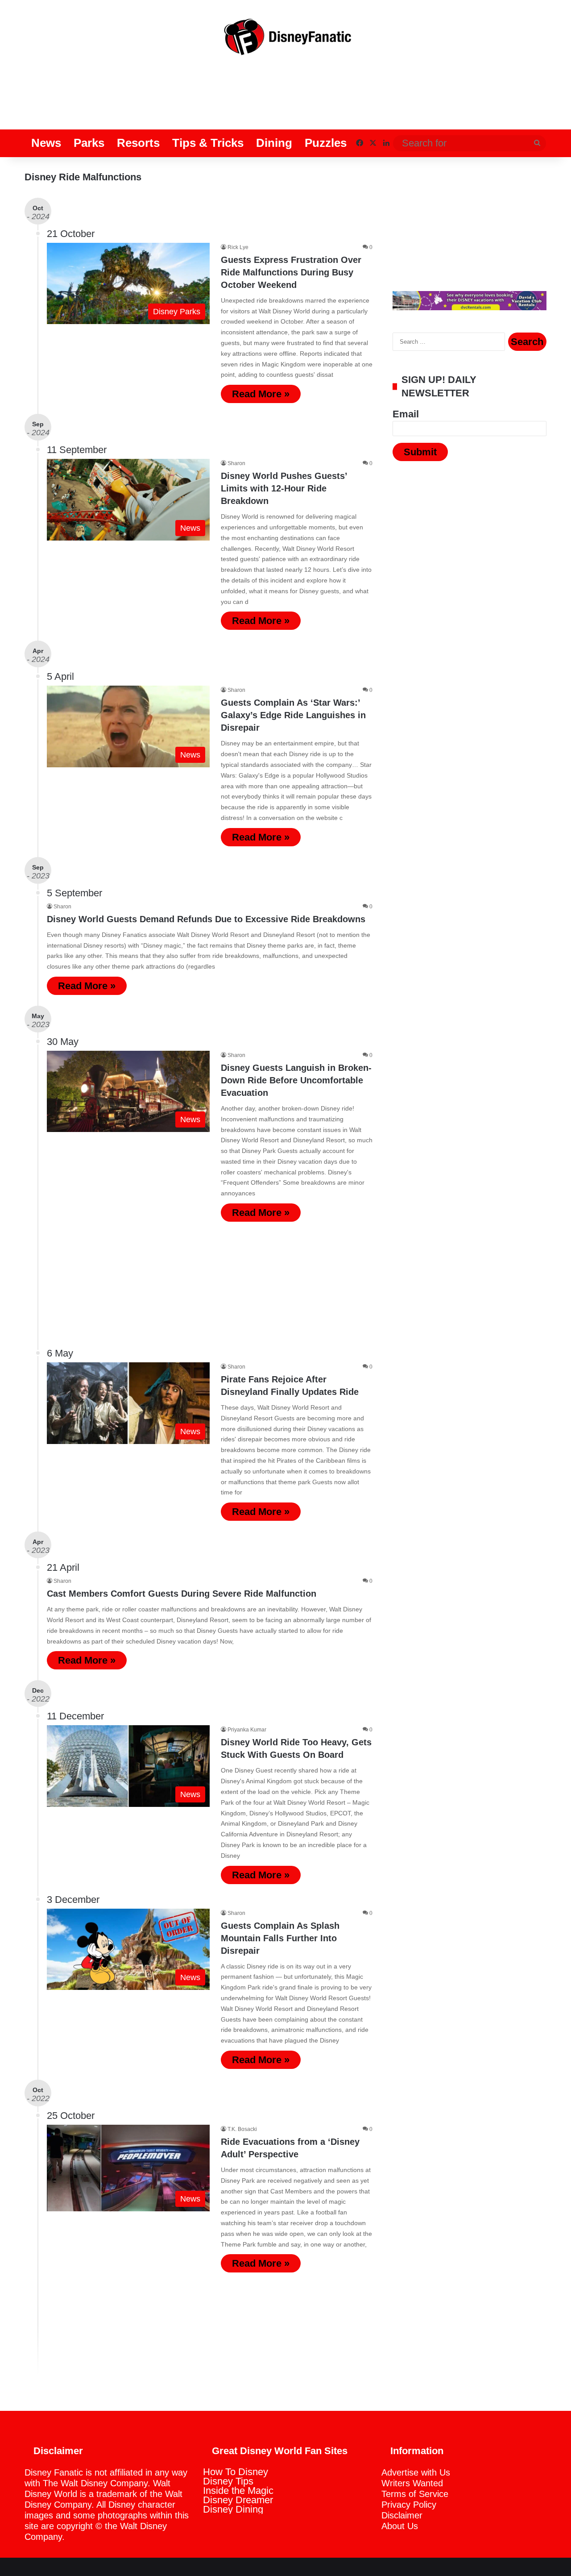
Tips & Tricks (208, 143)
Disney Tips (228, 2481)
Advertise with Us (416, 2472)
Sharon (236, 463)
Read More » (261, 394)
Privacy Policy (409, 2505)
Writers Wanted (412, 2483)
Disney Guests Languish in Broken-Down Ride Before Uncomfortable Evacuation (296, 1080)
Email (406, 414)
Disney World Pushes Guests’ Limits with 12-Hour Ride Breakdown (284, 488)
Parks (89, 143)
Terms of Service (415, 2494)
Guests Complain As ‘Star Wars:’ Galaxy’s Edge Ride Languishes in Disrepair (293, 715)
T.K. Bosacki (242, 2129)
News (46, 143)
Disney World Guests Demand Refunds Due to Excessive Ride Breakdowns (206, 919)
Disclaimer (402, 2515)
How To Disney (236, 2472)
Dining (274, 143)
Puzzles (326, 143)
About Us (400, 2526)
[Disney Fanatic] (285, 40)
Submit (420, 452)
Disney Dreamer (238, 2500)
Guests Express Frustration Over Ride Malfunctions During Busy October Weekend (291, 272)
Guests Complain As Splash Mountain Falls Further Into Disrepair (280, 1938)
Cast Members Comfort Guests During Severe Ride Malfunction (182, 1594)
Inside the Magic (238, 2491)
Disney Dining (233, 2509)
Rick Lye (238, 247)
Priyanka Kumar (247, 1730)
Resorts (138, 143)
